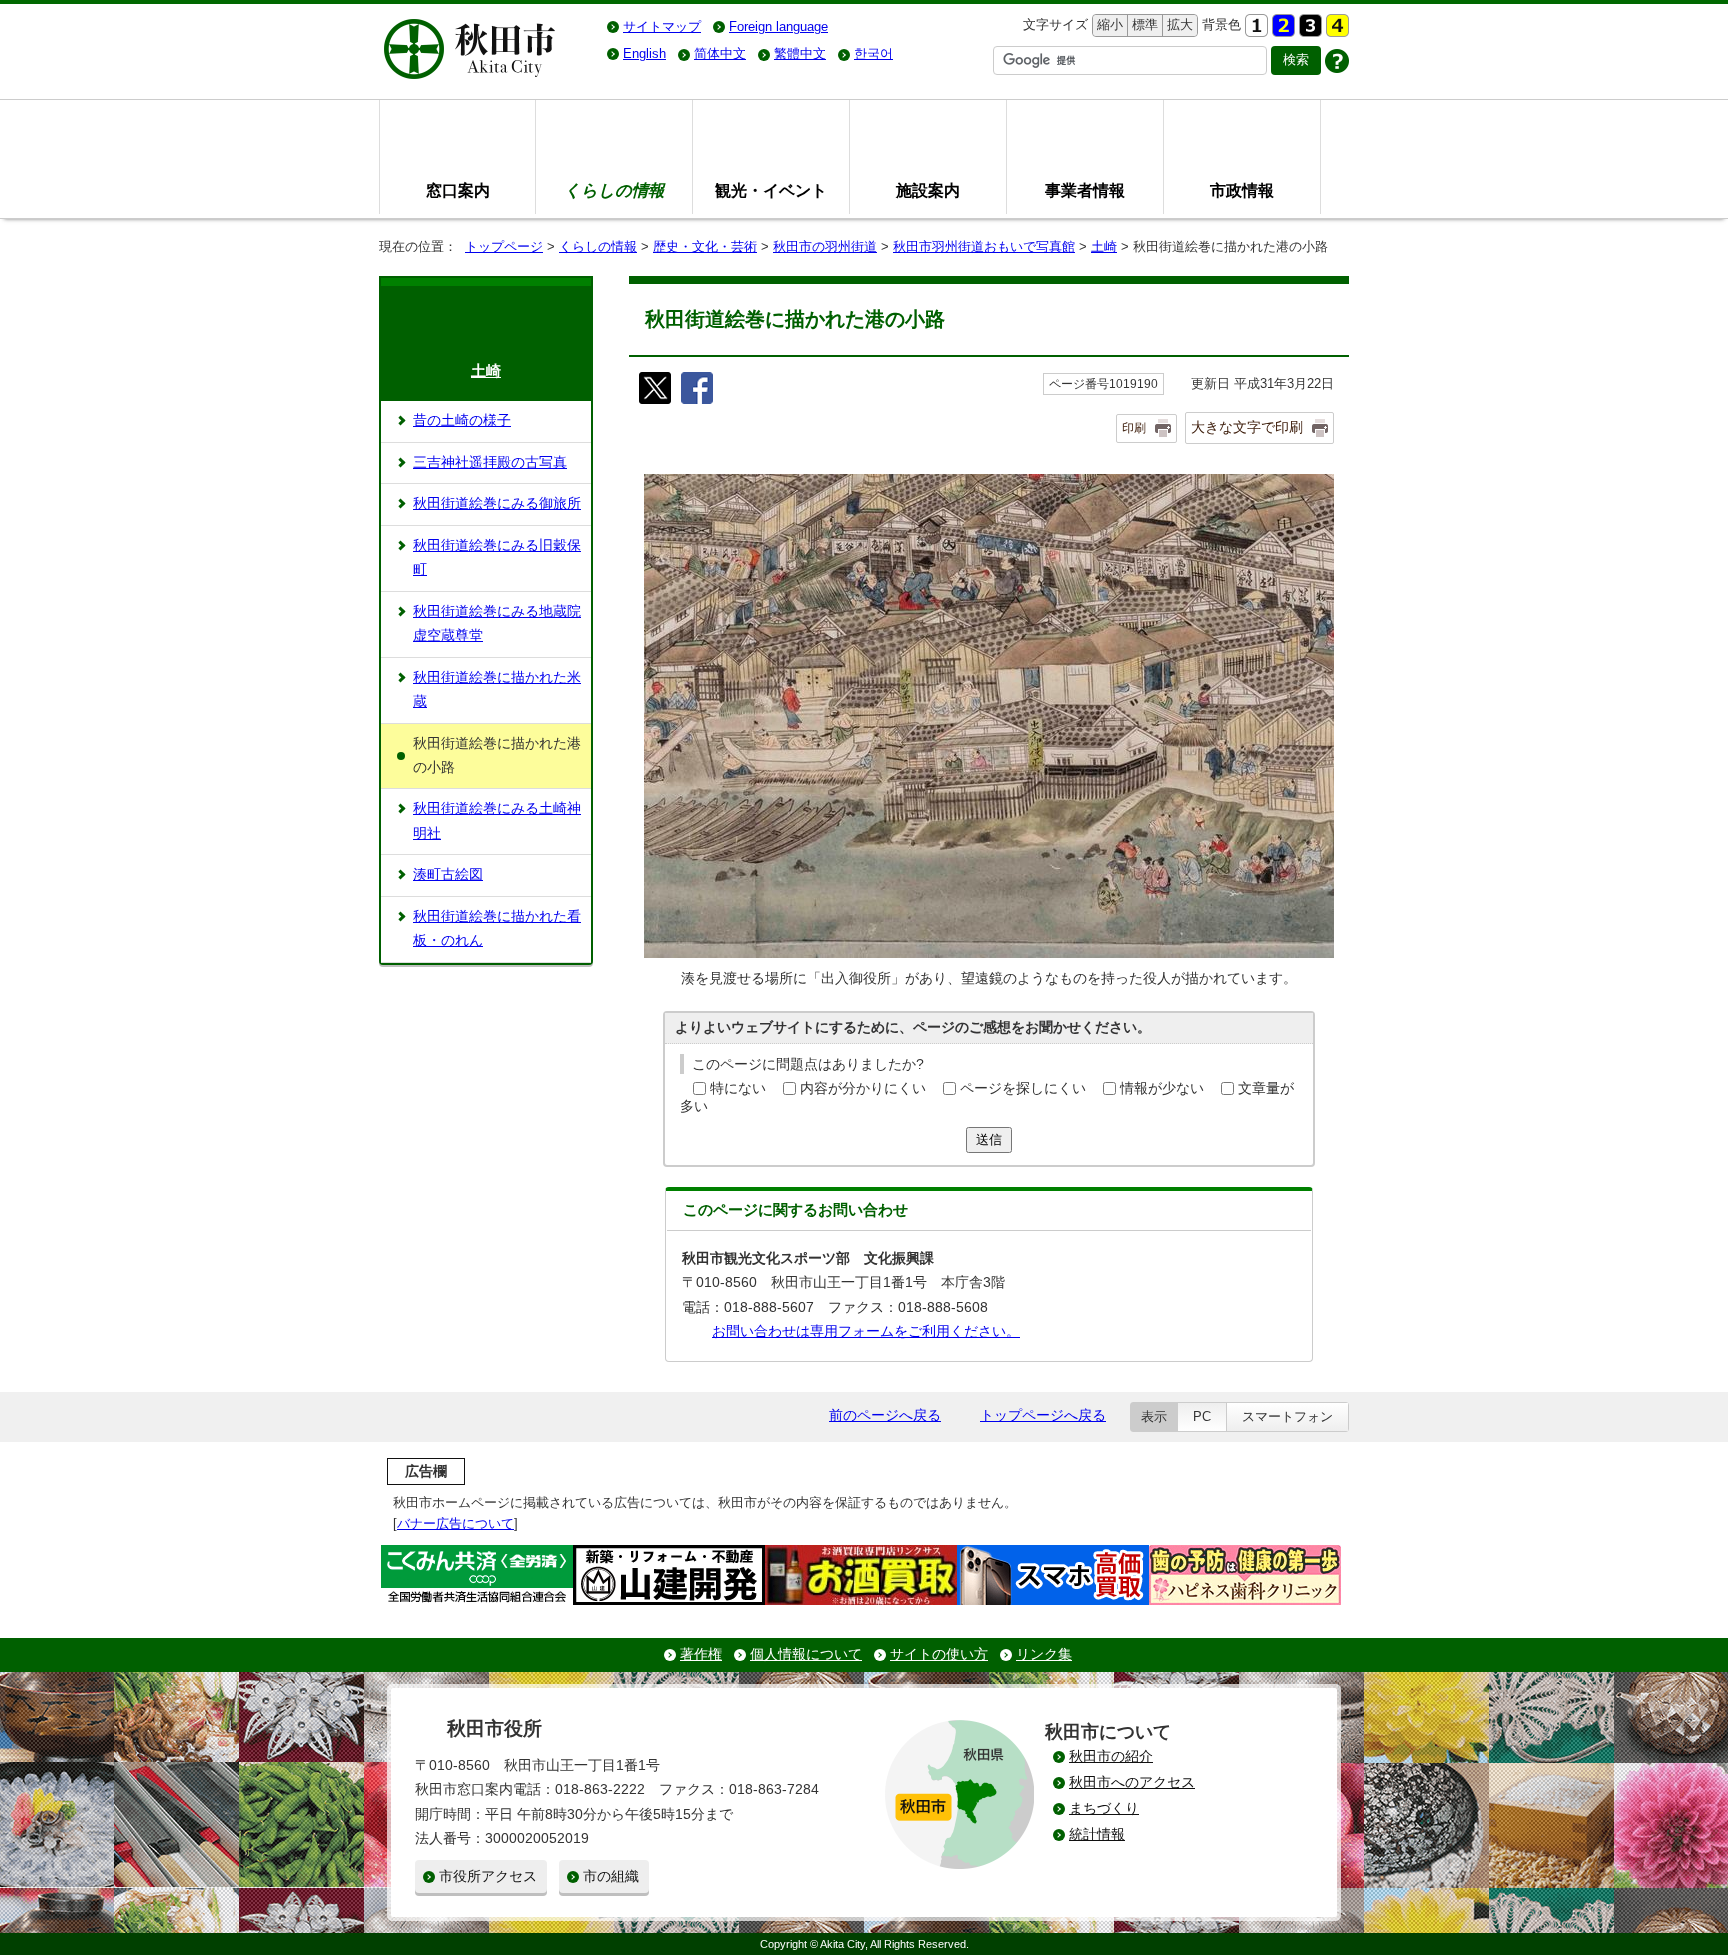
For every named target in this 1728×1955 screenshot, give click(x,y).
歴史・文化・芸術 (705, 246)
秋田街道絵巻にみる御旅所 (497, 503)
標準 (1142, 24)
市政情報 (1242, 190)
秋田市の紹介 (1111, 1756)
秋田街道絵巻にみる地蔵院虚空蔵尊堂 (497, 623)
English (644, 53)
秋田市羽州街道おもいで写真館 (984, 246)
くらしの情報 (598, 246)
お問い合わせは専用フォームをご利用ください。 (866, 1331)
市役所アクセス (488, 1876)
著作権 (701, 1654)
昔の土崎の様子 (462, 420)
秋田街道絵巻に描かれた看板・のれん (497, 928)
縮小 (1108, 24)
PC (1202, 1416)
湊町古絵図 (448, 874)
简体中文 (720, 53)
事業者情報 (1085, 190)
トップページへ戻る (1043, 1415)
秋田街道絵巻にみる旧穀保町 (497, 557)
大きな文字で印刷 (1247, 427)
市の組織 (611, 1876)
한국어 (873, 53)
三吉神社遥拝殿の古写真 (490, 462)
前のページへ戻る (885, 1415)
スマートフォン (1287, 1416)
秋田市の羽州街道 (825, 246)
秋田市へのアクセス (1132, 1782)
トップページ (504, 246)
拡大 (1178, 24)
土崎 (1104, 246)
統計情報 (1097, 1834)
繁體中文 (800, 53)
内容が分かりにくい (863, 1088)
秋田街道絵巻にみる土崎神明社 (497, 820)
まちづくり (1104, 1808)
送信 (989, 1139)
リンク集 (1044, 1654)
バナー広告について (455, 1523)
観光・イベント (771, 190)
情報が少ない (1162, 1088)
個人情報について (806, 1654)
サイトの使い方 (939, 1654)
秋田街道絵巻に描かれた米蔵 (497, 689)
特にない (738, 1088)
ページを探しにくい (1023, 1088)
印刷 (1134, 428)
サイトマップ (662, 26)
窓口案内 (458, 190)
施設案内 (928, 190)
